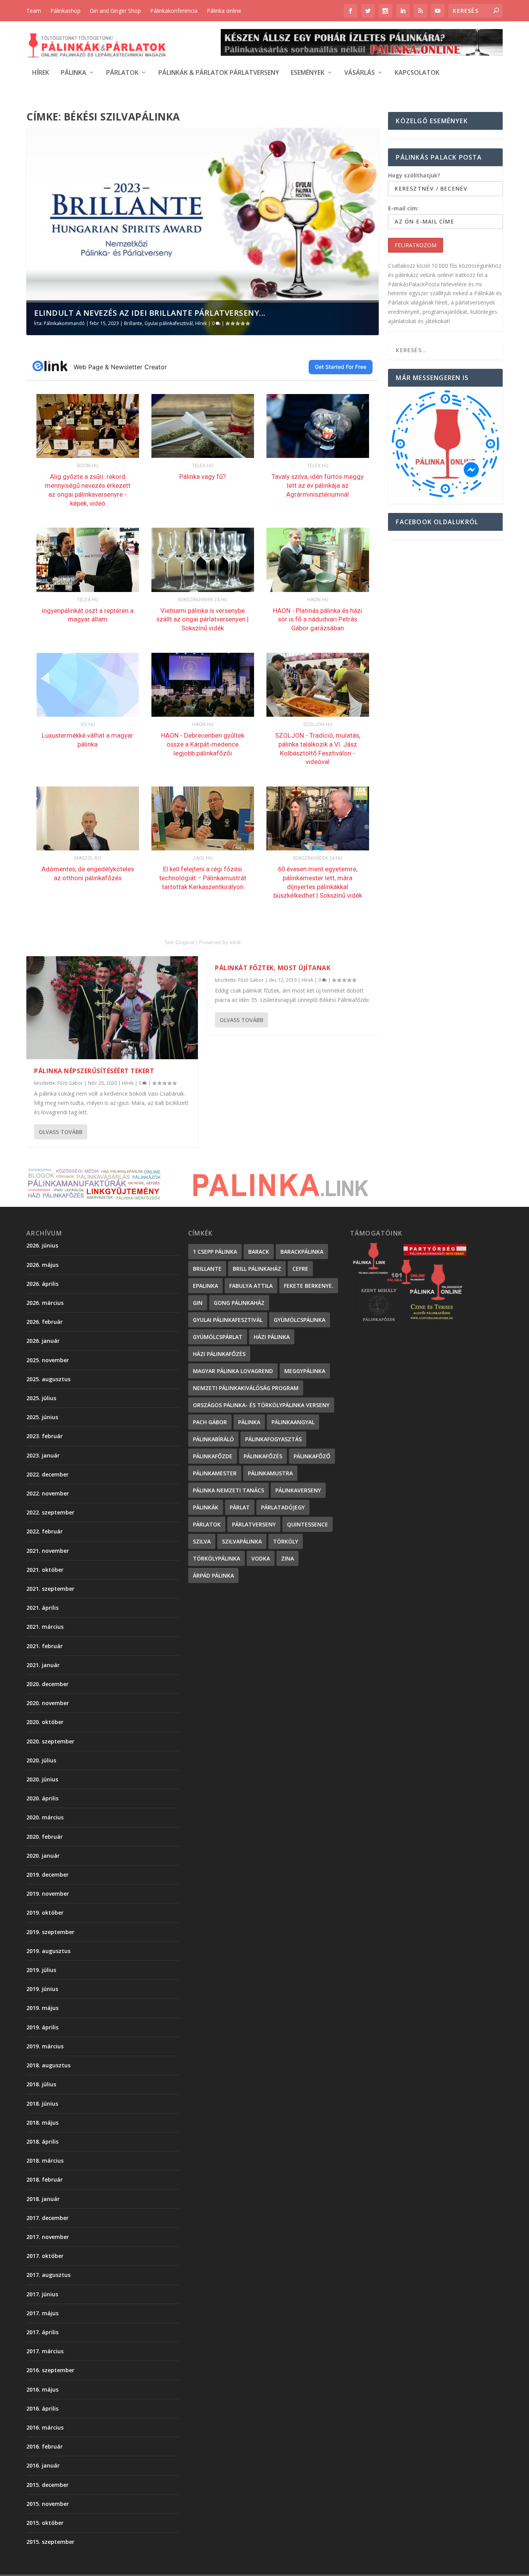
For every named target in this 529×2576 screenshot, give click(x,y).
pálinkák (206, 1507)
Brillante (133, 323)
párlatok (207, 1524)
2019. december (47, 1875)
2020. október (45, 1722)
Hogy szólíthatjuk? (414, 175)
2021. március (45, 1627)
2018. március (45, 2160)
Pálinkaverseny (298, 1490)
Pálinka (74, 73)
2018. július (41, 2084)
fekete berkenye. (309, 1286)
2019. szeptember (50, 1932)
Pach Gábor (210, 1422)
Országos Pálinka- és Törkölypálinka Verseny (261, 1405)
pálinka (249, 1422)
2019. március (45, 2046)
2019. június (42, 1989)
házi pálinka (272, 1337)
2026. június (42, 1245)
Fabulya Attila (251, 1286)
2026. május (42, 1265)
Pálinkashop (65, 11)
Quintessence (307, 1524)
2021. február (45, 1646)
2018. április (42, 2142)
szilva (202, 1541)
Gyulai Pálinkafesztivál (228, 1320)
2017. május (42, 2313)
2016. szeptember (50, 2370)
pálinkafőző (312, 1456)
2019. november (48, 1894)
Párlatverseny (254, 1524)
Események (308, 73)
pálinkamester (215, 1473)
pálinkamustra (270, 1473)
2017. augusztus (48, 2275)
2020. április (42, 1798)
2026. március (45, 1303)
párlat (240, 1507)
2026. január (43, 1341)
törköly (286, 1541)
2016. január (43, 2465)
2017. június (42, 2294)
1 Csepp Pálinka (215, 1252)
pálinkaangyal (293, 1422)
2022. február (45, 1531)
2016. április (42, 2408)
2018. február (45, 2179)
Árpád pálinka (213, 1575)
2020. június (42, 1779)
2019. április (42, 2027)
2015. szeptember (50, 2542)
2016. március (45, 2427)
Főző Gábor (70, 1083)
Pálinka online (224, 11)
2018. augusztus (48, 2065)
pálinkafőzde (213, 1456)
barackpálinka (302, 1252)
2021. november (48, 1551)
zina (288, 1558)
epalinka (205, 1286)
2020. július (41, 1760)
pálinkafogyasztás (273, 1439)
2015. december (47, 2485)
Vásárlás (360, 73)
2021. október (45, 1570)
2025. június (42, 1417)
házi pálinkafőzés (219, 1354)
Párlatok (122, 73)
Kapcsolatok (417, 73)
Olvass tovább (61, 1132)
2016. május (42, 2389)
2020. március (45, 1817)
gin (198, 1303)
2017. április (42, 2332)
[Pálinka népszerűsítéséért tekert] (112, 1008)
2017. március (45, 2351)
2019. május (42, 2008)
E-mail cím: (403, 208)
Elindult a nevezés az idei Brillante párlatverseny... (150, 313)
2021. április (42, 1608)
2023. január (43, 1455)
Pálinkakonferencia (174, 11)
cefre (300, 1269)
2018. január (43, 2199)
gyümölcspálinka (300, 1320)
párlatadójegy (283, 1507)
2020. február (45, 1837)
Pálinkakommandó (64, 323)
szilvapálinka (242, 1541)
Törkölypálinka (216, 1558)
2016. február (45, 2446)
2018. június (42, 2104)
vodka (261, 1558)
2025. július (41, 1398)
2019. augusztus (48, 1951)
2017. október (45, 2256)
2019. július (41, 1970)
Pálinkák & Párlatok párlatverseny (219, 73)
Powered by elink (220, 942)
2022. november (48, 1493)
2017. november (48, 2237)
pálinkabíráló (213, 1439)
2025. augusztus (48, 1379)
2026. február (45, 1322)
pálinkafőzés (263, 1456)
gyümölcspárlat (218, 1337)
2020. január (43, 1856)
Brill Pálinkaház (257, 1269)
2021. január (43, 1665)
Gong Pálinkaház (239, 1303)
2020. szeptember (50, 1741)
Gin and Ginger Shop (115, 11)
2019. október (45, 1913)
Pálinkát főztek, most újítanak (273, 968)
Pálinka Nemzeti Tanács (228, 1490)
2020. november (48, 1703)
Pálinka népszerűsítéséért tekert (94, 1071)
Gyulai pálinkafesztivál (169, 323)
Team (34, 11)
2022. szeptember (50, 1512)
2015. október (45, 2523)
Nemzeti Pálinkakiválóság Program (246, 1388)
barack (259, 1252)
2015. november (48, 2504)
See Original (179, 942)
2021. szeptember (50, 1589)
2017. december (47, 2218)
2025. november (48, 1360)
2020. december (47, 1684)
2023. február (45, 1436)
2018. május (42, 2123)
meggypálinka (305, 1371)
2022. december (47, 1474)
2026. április (42, 1284)
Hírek (41, 73)
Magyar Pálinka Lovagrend (233, 1371)
